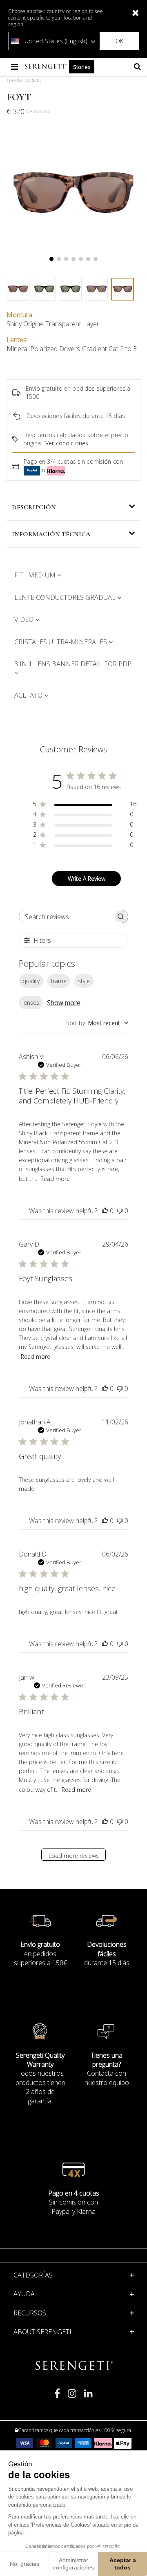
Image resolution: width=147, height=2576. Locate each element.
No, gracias (24, 2564)
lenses (31, 1003)
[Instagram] (72, 2397)
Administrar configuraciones (73, 2564)
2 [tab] (59, 259)
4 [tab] (73, 259)
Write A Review (87, 879)
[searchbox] (66, 917)
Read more (55, 1179)
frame (59, 981)
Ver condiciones (67, 443)
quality (31, 981)
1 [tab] (51, 259)
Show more (64, 1003)
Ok (119, 41)
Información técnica (51, 534)
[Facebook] (57, 2397)
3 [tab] (66, 259)
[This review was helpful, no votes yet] (105, 1211)
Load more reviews (74, 1856)
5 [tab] (81, 259)
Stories (82, 67)
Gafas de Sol (24, 80)
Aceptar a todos (123, 2564)
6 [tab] (88, 259)
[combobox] (97, 1023)
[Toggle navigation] (15, 67)
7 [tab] (96, 259)
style (84, 981)
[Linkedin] (88, 2397)
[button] (74, 2294)
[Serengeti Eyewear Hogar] (47, 67)
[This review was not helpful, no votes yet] (120, 1211)
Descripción (34, 507)
